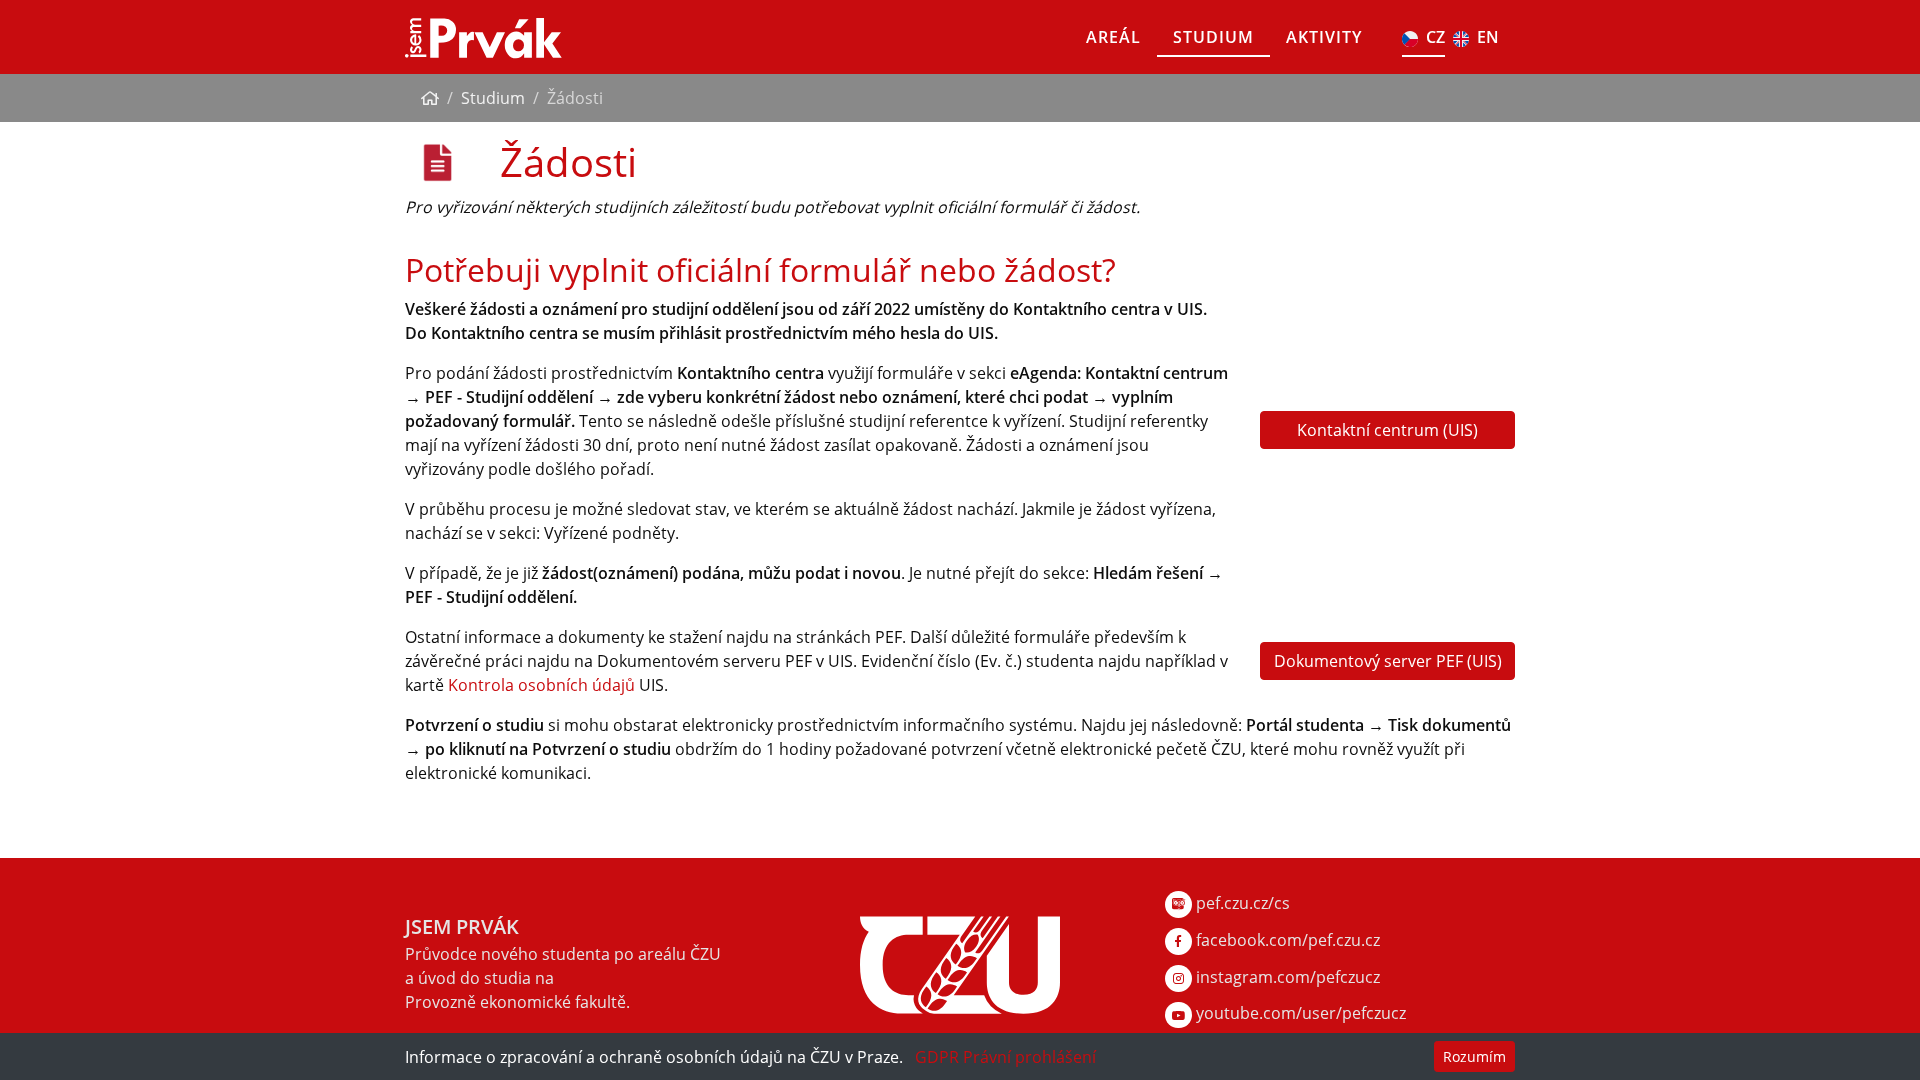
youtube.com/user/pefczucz (1299, 1013)
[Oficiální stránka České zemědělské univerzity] (960, 963)
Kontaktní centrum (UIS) (1387, 430)
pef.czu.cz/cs (1241, 903)
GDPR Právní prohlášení (1005, 1057)
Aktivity (1324, 37)
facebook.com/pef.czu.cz (1286, 940)
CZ (1435, 37)
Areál (1113, 37)
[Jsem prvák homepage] (483, 37)
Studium (1213, 37)
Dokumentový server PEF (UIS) (1388, 661)
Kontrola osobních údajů (541, 685)
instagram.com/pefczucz (1286, 977)
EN (1488, 37)
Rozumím (1474, 1056)
